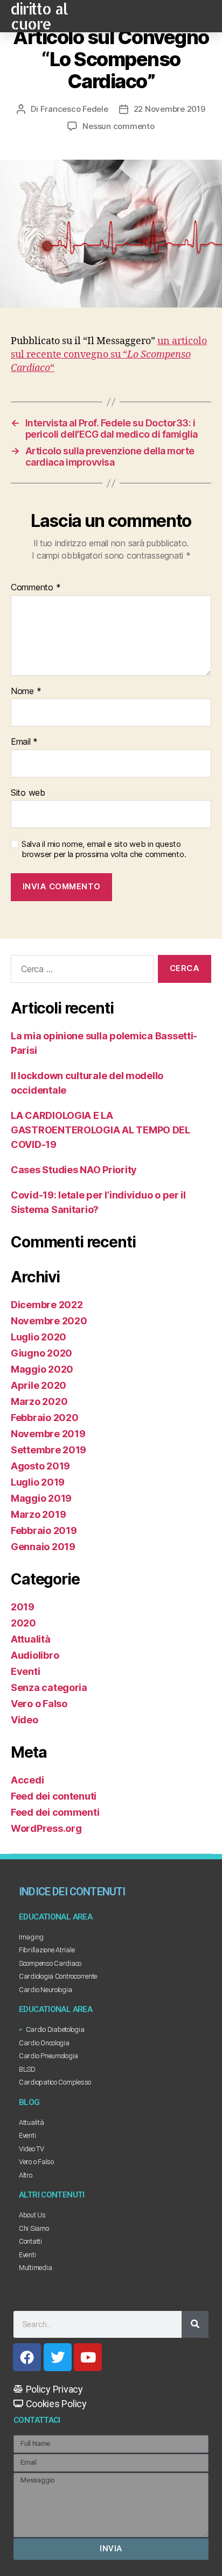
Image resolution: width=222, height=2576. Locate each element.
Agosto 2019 (40, 1466)
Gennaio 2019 (43, 1547)
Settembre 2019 (48, 1450)
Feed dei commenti (55, 1812)
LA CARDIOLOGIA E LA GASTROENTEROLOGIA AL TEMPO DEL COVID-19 (100, 1130)
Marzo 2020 (39, 1401)
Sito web (28, 793)
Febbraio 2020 (45, 1418)
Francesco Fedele (74, 109)
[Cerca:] (80, 971)
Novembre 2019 (48, 1434)
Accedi (27, 1780)
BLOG (29, 2102)
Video (25, 1720)
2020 (23, 1623)
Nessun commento (118, 126)
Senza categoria (49, 1687)
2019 (23, 1607)
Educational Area (55, 1917)
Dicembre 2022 (47, 1305)
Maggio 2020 (42, 1369)
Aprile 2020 (39, 1385)
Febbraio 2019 (44, 1530)
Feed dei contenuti (54, 1796)
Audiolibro (35, 1655)
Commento (36, 588)
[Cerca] (195, 2324)
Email (24, 742)
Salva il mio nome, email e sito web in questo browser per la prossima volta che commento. (104, 849)
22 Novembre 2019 (169, 109)
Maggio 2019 (41, 1498)
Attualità (31, 1639)
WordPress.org (46, 1828)
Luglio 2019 (38, 1482)
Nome (26, 691)
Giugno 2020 (41, 1353)
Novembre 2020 (49, 1321)
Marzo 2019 (38, 1514)
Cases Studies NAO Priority (74, 1170)
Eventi (25, 1671)
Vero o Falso (39, 1704)
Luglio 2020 (39, 1337)
